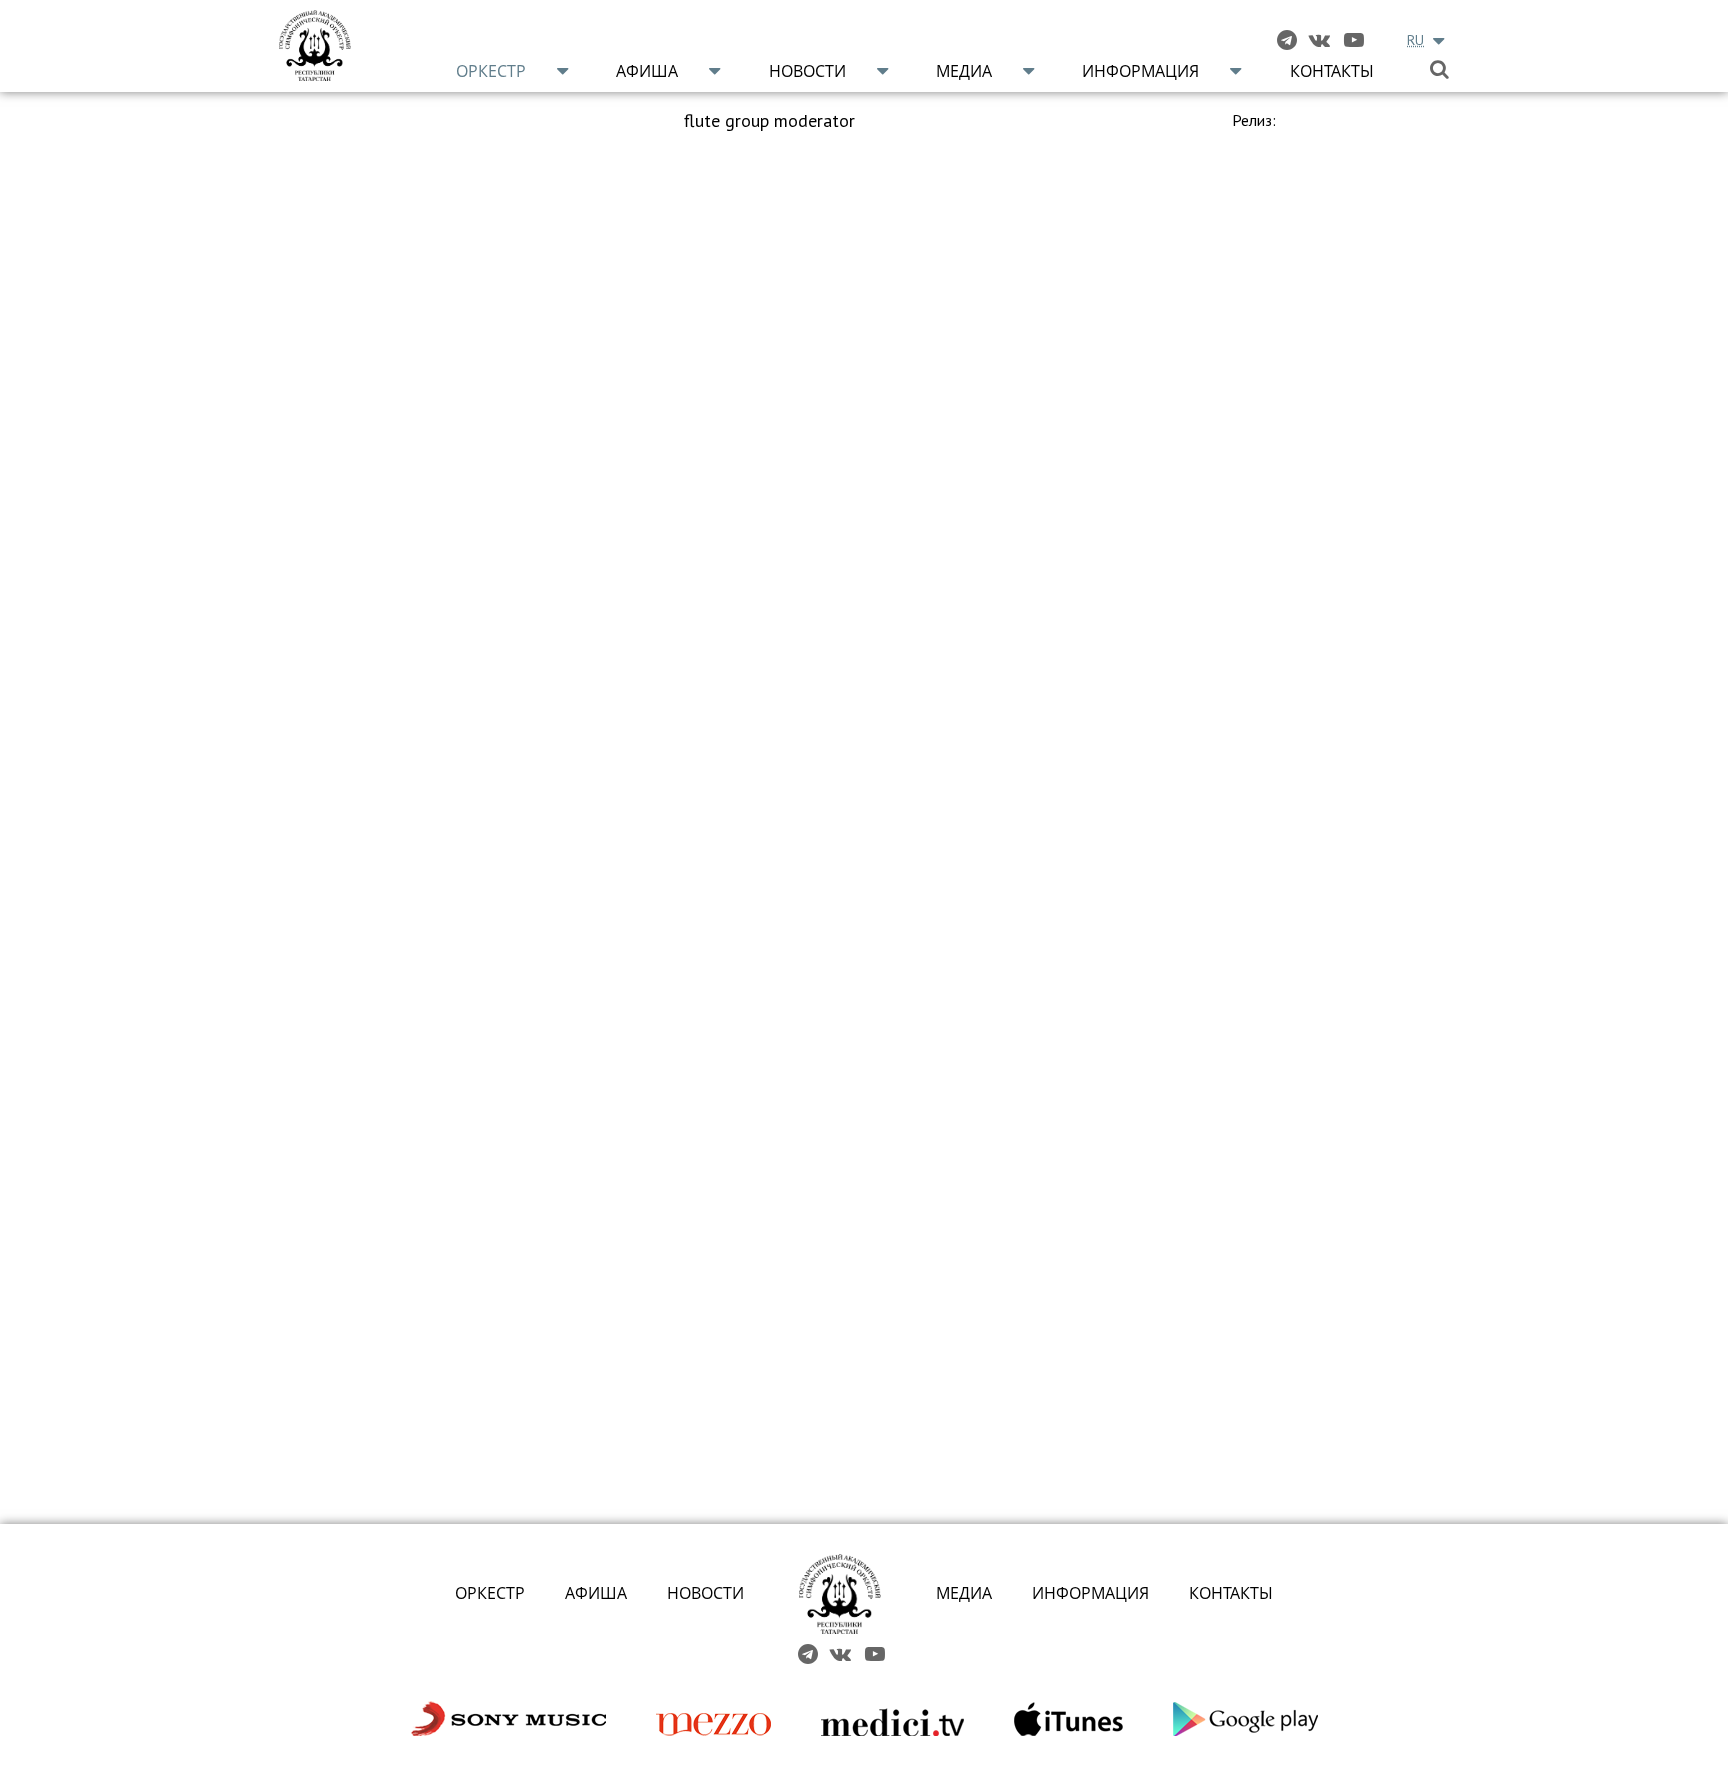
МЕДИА (964, 1593)
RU (1415, 40)
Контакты (1332, 71)
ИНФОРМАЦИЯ (1090, 1593)
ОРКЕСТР (490, 1593)
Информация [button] (1140, 71)
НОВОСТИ (705, 1593)
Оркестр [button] (491, 71)
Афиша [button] (647, 71)
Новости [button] (807, 71)
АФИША (596, 1593)
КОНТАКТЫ (1231, 1593)
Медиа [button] (964, 71)
